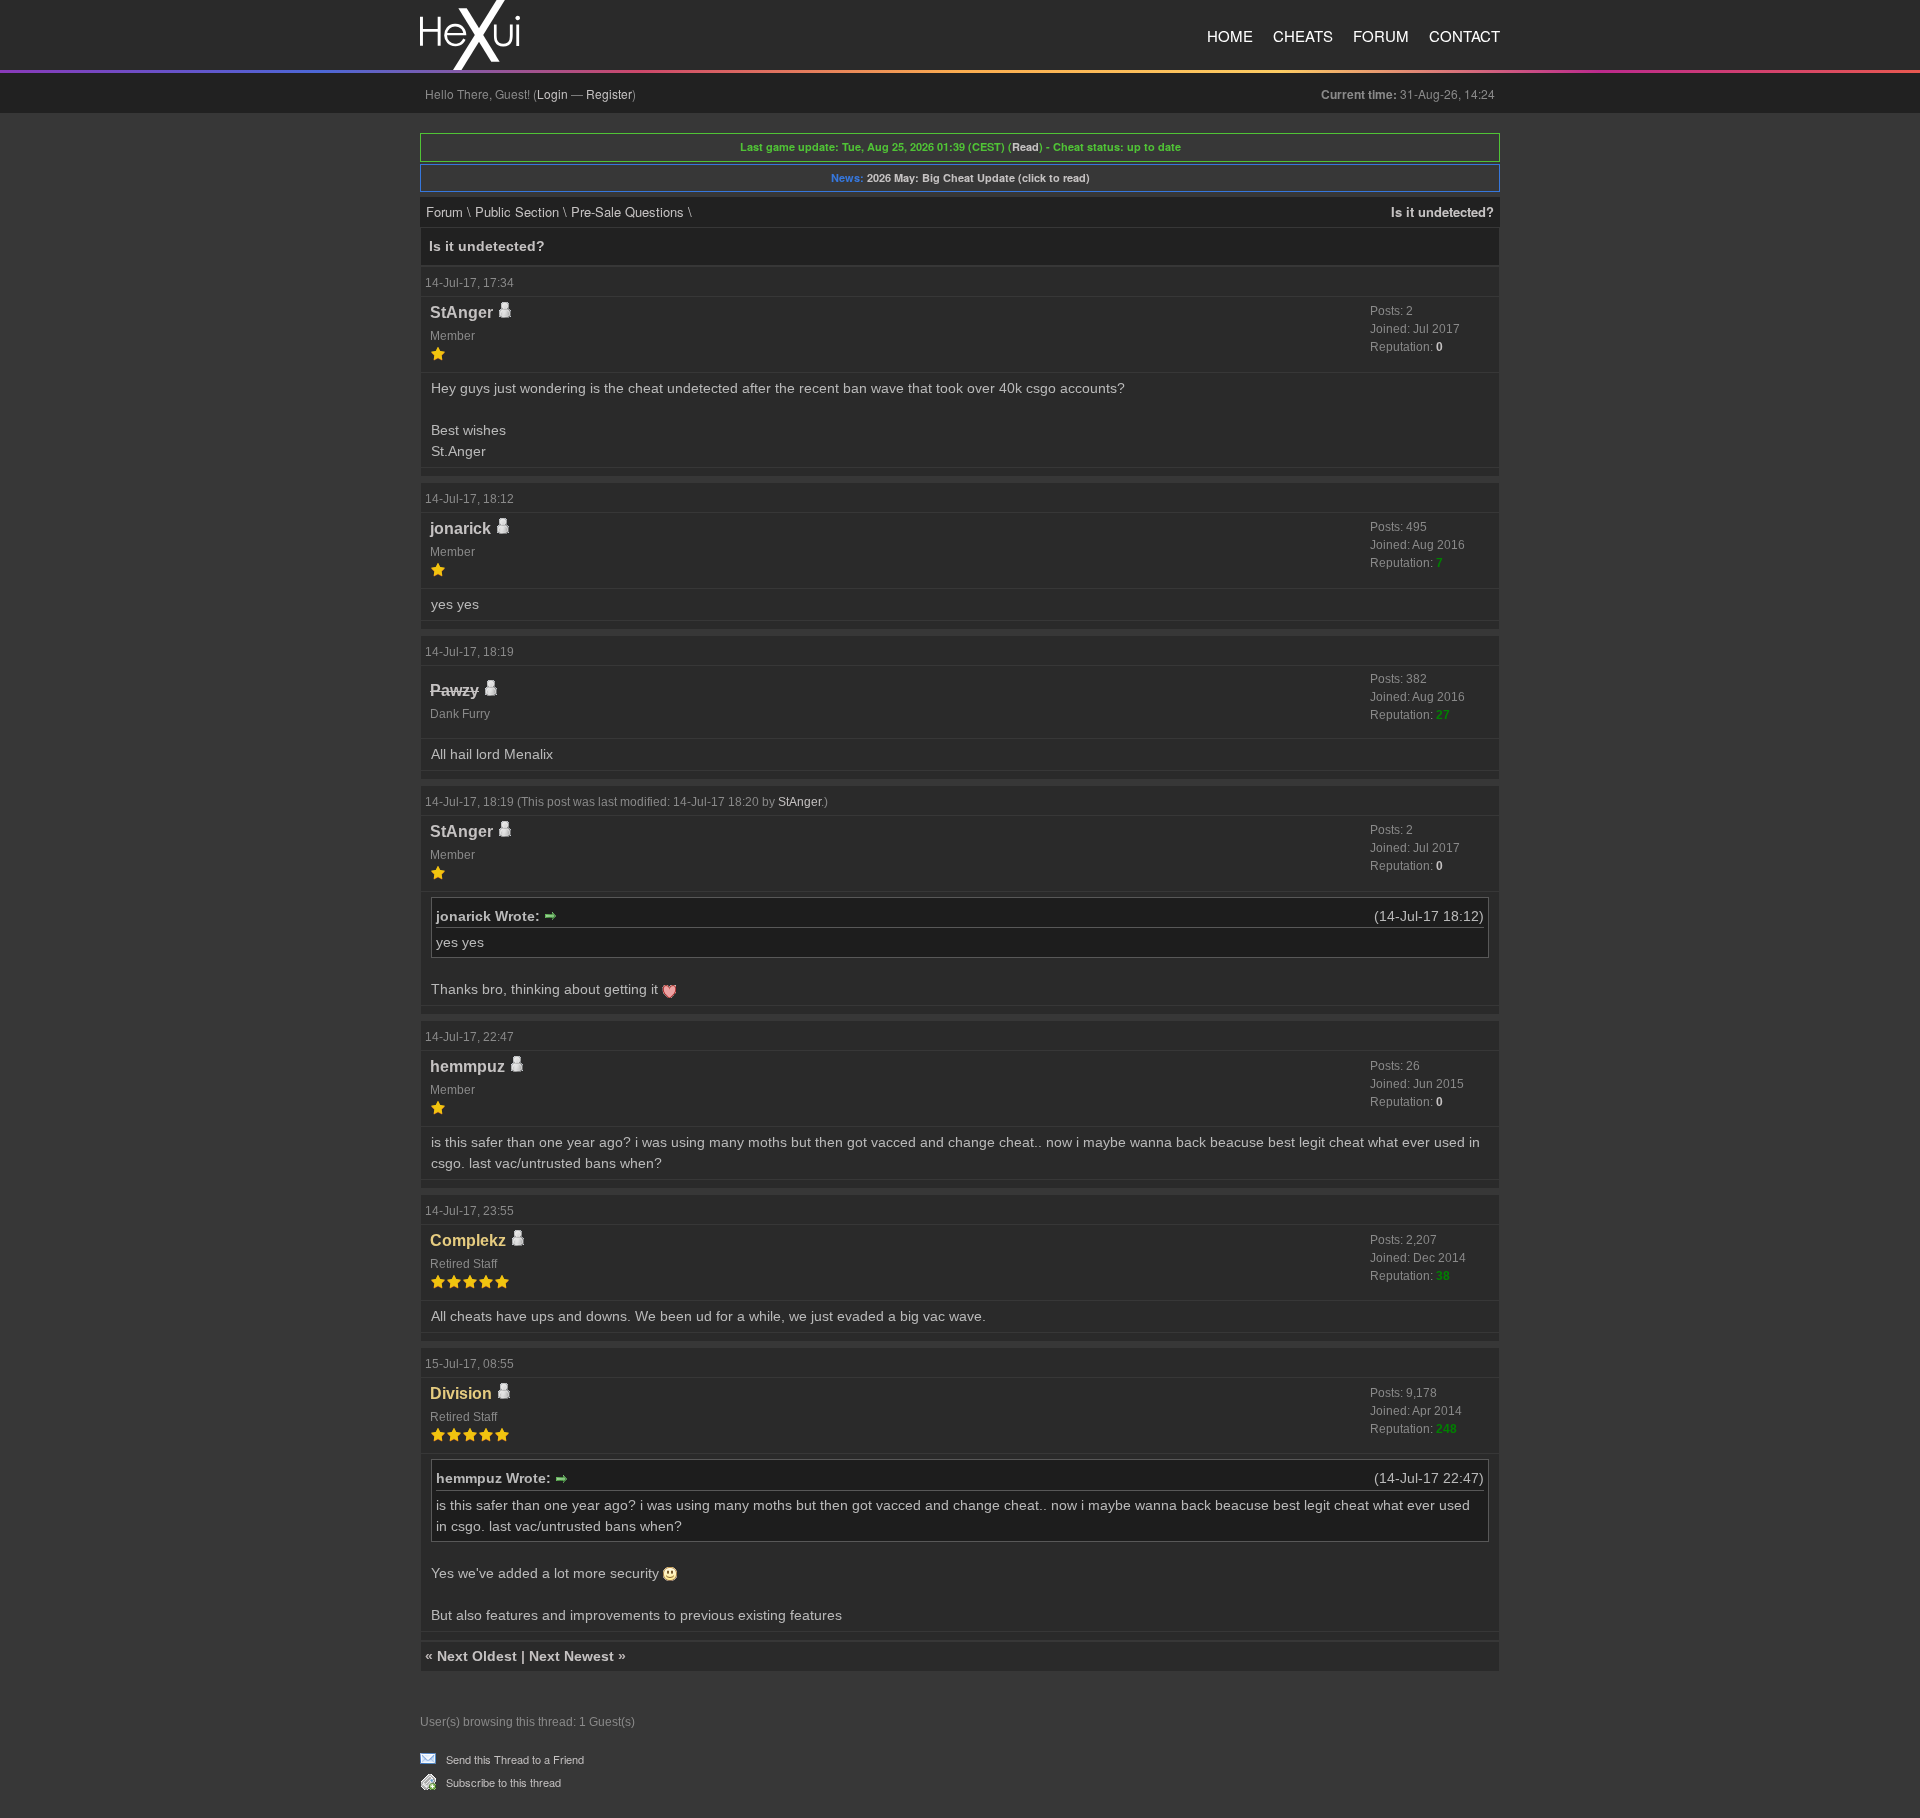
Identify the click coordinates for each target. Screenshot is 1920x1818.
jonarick (460, 528)
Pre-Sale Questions (627, 211)
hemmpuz (467, 1066)
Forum (1381, 35)
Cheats (1303, 35)
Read (1025, 146)
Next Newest (571, 1656)
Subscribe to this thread (503, 1782)
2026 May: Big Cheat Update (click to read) (978, 177)
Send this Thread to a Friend (515, 1759)
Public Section (517, 211)
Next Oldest (477, 1656)
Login (552, 93)
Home (1230, 35)
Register (609, 93)
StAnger (461, 312)
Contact (1464, 35)
